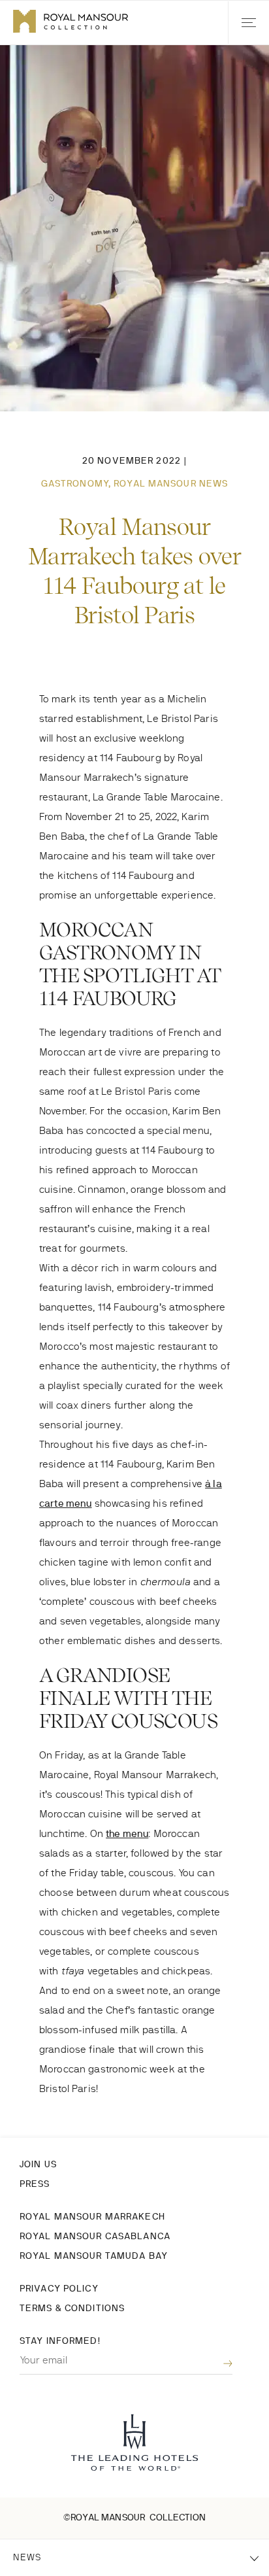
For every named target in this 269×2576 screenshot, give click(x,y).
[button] (248, 23)
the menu (127, 1833)
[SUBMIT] (218, 2364)
